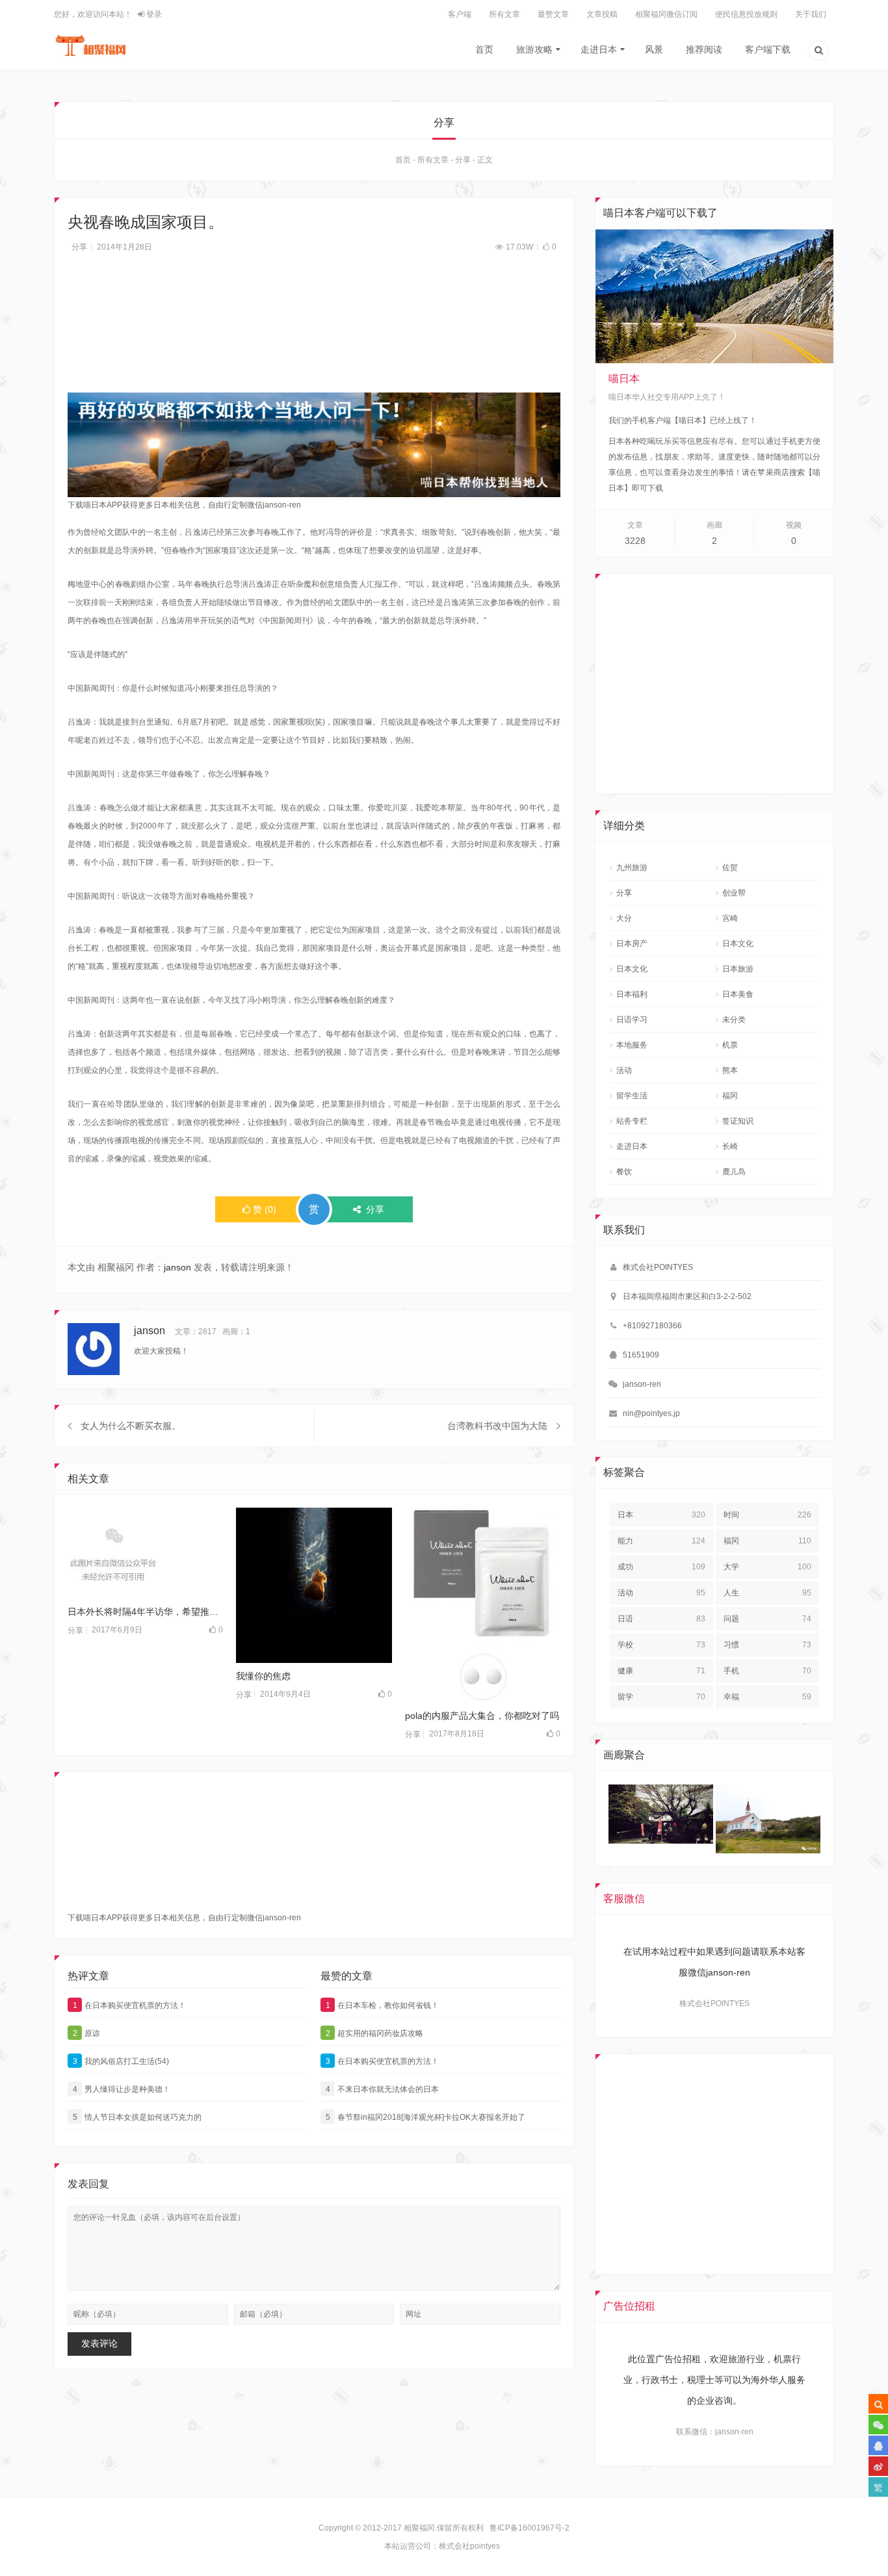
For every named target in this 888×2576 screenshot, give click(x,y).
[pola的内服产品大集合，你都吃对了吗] (483, 1605)
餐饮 (624, 1172)
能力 (661, 1541)
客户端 (460, 14)
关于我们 (811, 14)
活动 (624, 1070)
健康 (661, 1671)
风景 (654, 49)
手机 (767, 1671)
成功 (661, 1567)
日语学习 (632, 1020)
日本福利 (632, 994)
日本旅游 (738, 969)
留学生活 (632, 1096)
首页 (484, 49)
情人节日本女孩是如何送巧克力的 (137, 2117)
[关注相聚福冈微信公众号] (878, 2425)
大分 (624, 918)
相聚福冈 (419, 2528)
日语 (661, 1619)
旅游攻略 (534, 49)
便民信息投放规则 (746, 14)
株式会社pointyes (469, 2546)
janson (177, 1267)
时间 (767, 1515)
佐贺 (730, 868)
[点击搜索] (818, 52)
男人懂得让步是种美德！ (122, 2089)
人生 (767, 1593)
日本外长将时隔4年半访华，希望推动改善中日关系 (145, 1612)
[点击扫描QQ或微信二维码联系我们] (878, 2445)
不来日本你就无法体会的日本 (383, 2089)
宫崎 (730, 918)
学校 (661, 1645)
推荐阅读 (704, 49)
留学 (661, 1697)
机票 (730, 1045)
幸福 (767, 1697)
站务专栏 (632, 1121)
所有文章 (504, 14)
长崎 (730, 1146)
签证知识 (738, 1121)
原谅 (87, 2033)
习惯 (767, 1645)
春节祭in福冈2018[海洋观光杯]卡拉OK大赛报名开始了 (426, 2117)
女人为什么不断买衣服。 (131, 1426)
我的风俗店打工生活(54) (121, 2061)
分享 (463, 160)
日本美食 (738, 994)
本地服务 (632, 1045)
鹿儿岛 (734, 1172)
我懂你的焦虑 (263, 1676)
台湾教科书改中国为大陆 (497, 1426)
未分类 (734, 1020)
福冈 (730, 1096)
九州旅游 (632, 868)
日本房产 (632, 944)
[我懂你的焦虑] (314, 1585)
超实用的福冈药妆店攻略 (375, 2033)
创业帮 (734, 893)
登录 (153, 14)
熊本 (730, 1070)
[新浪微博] (878, 2466)
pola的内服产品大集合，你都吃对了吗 (482, 1716)
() (265, 1209)
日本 (661, 1515)
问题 (767, 1619)
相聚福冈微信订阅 (666, 14)
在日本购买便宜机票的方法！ (130, 2005)
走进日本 (599, 49)
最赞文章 (553, 14)
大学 (767, 1567)
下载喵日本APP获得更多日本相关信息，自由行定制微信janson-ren (184, 505)
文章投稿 (602, 14)
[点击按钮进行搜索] (878, 2404)
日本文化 (738, 944)
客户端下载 (768, 49)
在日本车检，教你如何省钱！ (383, 2005)
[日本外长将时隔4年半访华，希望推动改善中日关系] (145, 1553)
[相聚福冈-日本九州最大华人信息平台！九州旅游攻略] (91, 45)
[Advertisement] (314, 330)
